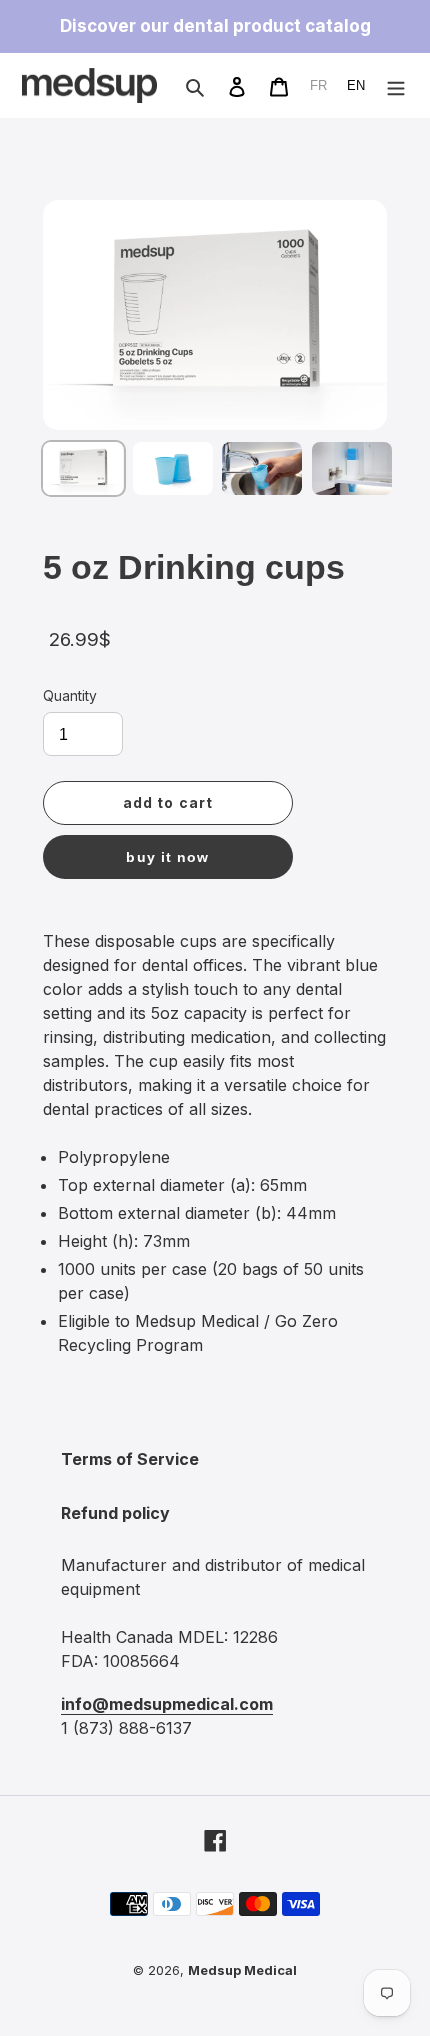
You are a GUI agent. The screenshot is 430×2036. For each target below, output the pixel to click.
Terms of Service (130, 1459)
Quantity (70, 696)
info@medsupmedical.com (167, 1704)
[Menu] (396, 85)
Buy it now (167, 857)
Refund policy (115, 1513)
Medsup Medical (242, 1970)
